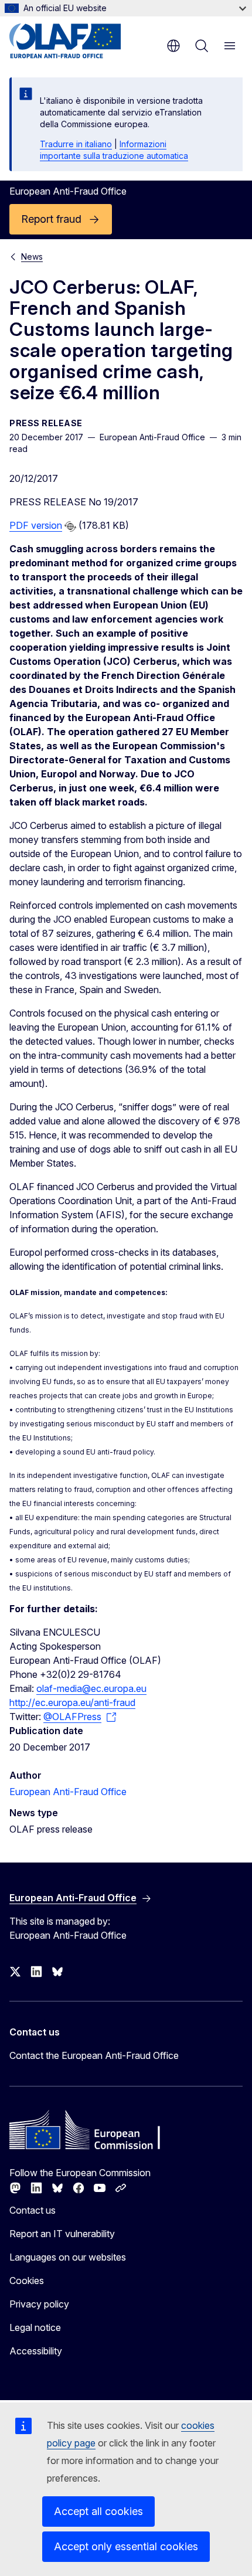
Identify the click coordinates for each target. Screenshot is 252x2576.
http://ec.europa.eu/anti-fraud (72, 1702)
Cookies (27, 2281)
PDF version (36, 525)
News (32, 256)
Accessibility (36, 2351)
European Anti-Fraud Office (68, 1792)
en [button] (173, 46)
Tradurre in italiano (76, 144)
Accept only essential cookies (126, 2546)
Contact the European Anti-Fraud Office (94, 2055)
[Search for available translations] (70, 526)
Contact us (33, 2210)
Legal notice (35, 2327)
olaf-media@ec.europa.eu (91, 1688)
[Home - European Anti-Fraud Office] (80, 41)
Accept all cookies (98, 2511)
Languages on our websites (68, 2257)
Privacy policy (39, 2304)
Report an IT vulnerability (62, 2234)
